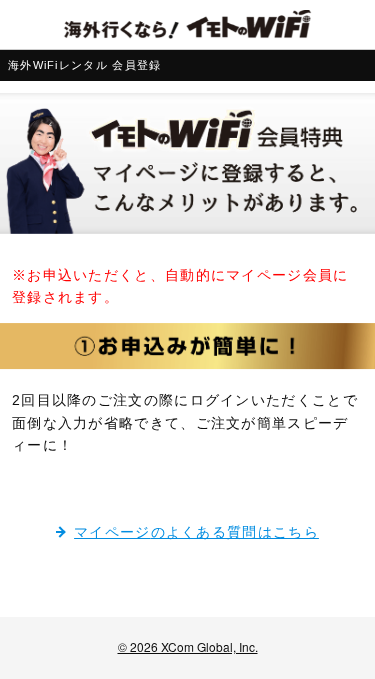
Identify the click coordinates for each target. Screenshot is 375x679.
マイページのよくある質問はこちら (196, 532)
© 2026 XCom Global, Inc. (188, 646)
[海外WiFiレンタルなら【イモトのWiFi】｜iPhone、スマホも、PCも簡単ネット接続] (187, 24)
